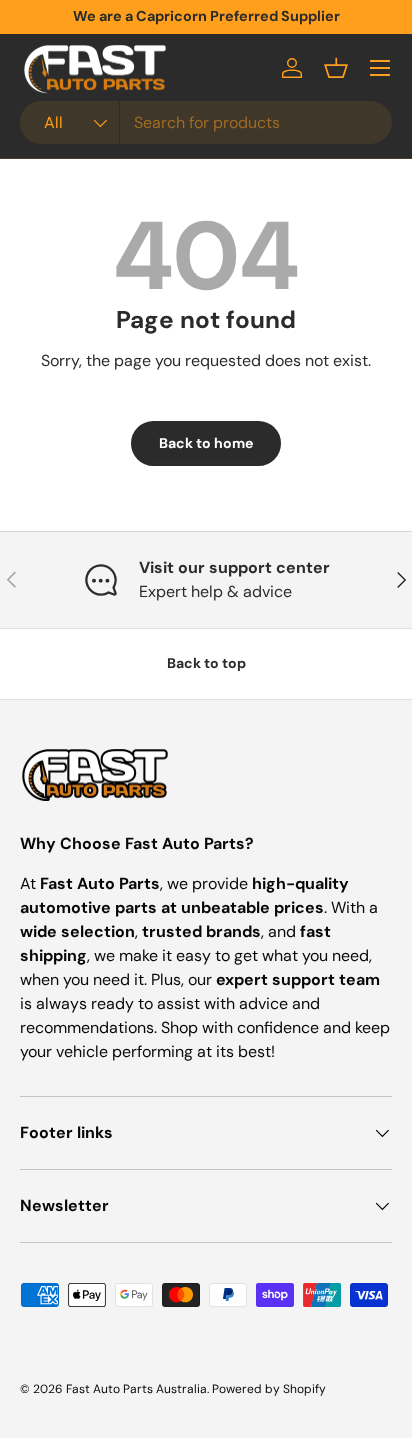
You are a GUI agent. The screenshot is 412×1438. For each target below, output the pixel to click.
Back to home (206, 443)
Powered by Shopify (269, 1389)
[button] (336, 68)
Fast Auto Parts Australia (136, 1389)
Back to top (206, 663)
